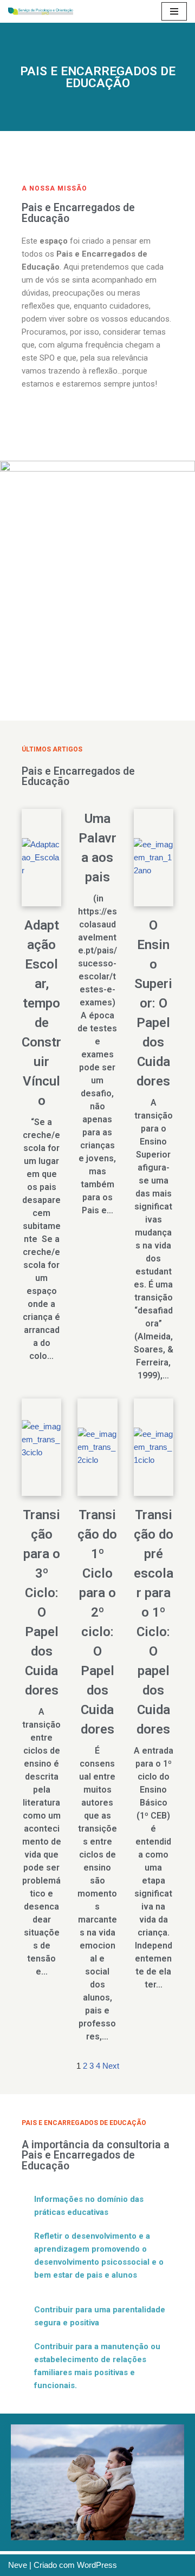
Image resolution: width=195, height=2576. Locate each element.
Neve (18, 2565)
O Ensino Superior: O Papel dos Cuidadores (153, 1003)
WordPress (97, 2565)
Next (111, 2066)
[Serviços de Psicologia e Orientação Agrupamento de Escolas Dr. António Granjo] (41, 11)
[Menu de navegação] (174, 11)
